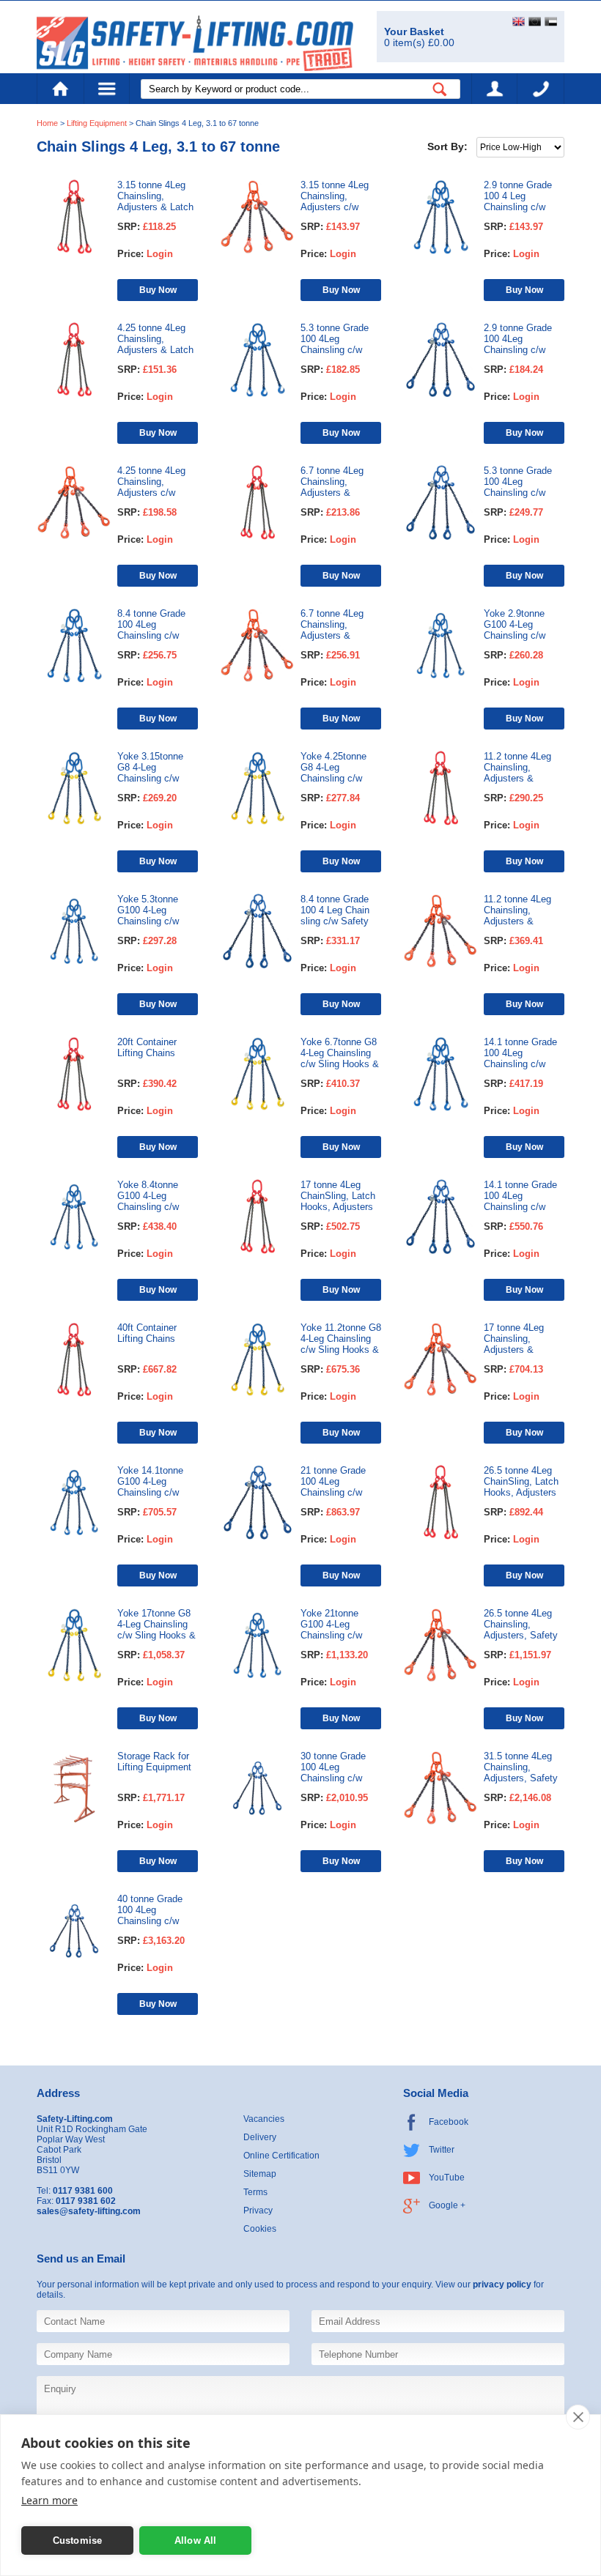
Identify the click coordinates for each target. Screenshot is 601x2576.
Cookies (260, 2229)
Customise (78, 2540)
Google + (447, 2205)
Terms (255, 2192)
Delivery (260, 2137)
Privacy (258, 2211)
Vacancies (264, 2119)
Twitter (442, 2150)
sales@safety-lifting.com (89, 2211)
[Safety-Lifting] (195, 43)
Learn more (49, 2500)
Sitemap (260, 2174)
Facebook (449, 2122)
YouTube (447, 2178)
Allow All (196, 2540)
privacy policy (502, 2284)
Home (60, 89)
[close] (578, 2417)
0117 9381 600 (541, 89)
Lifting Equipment (97, 123)
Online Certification (281, 2156)
